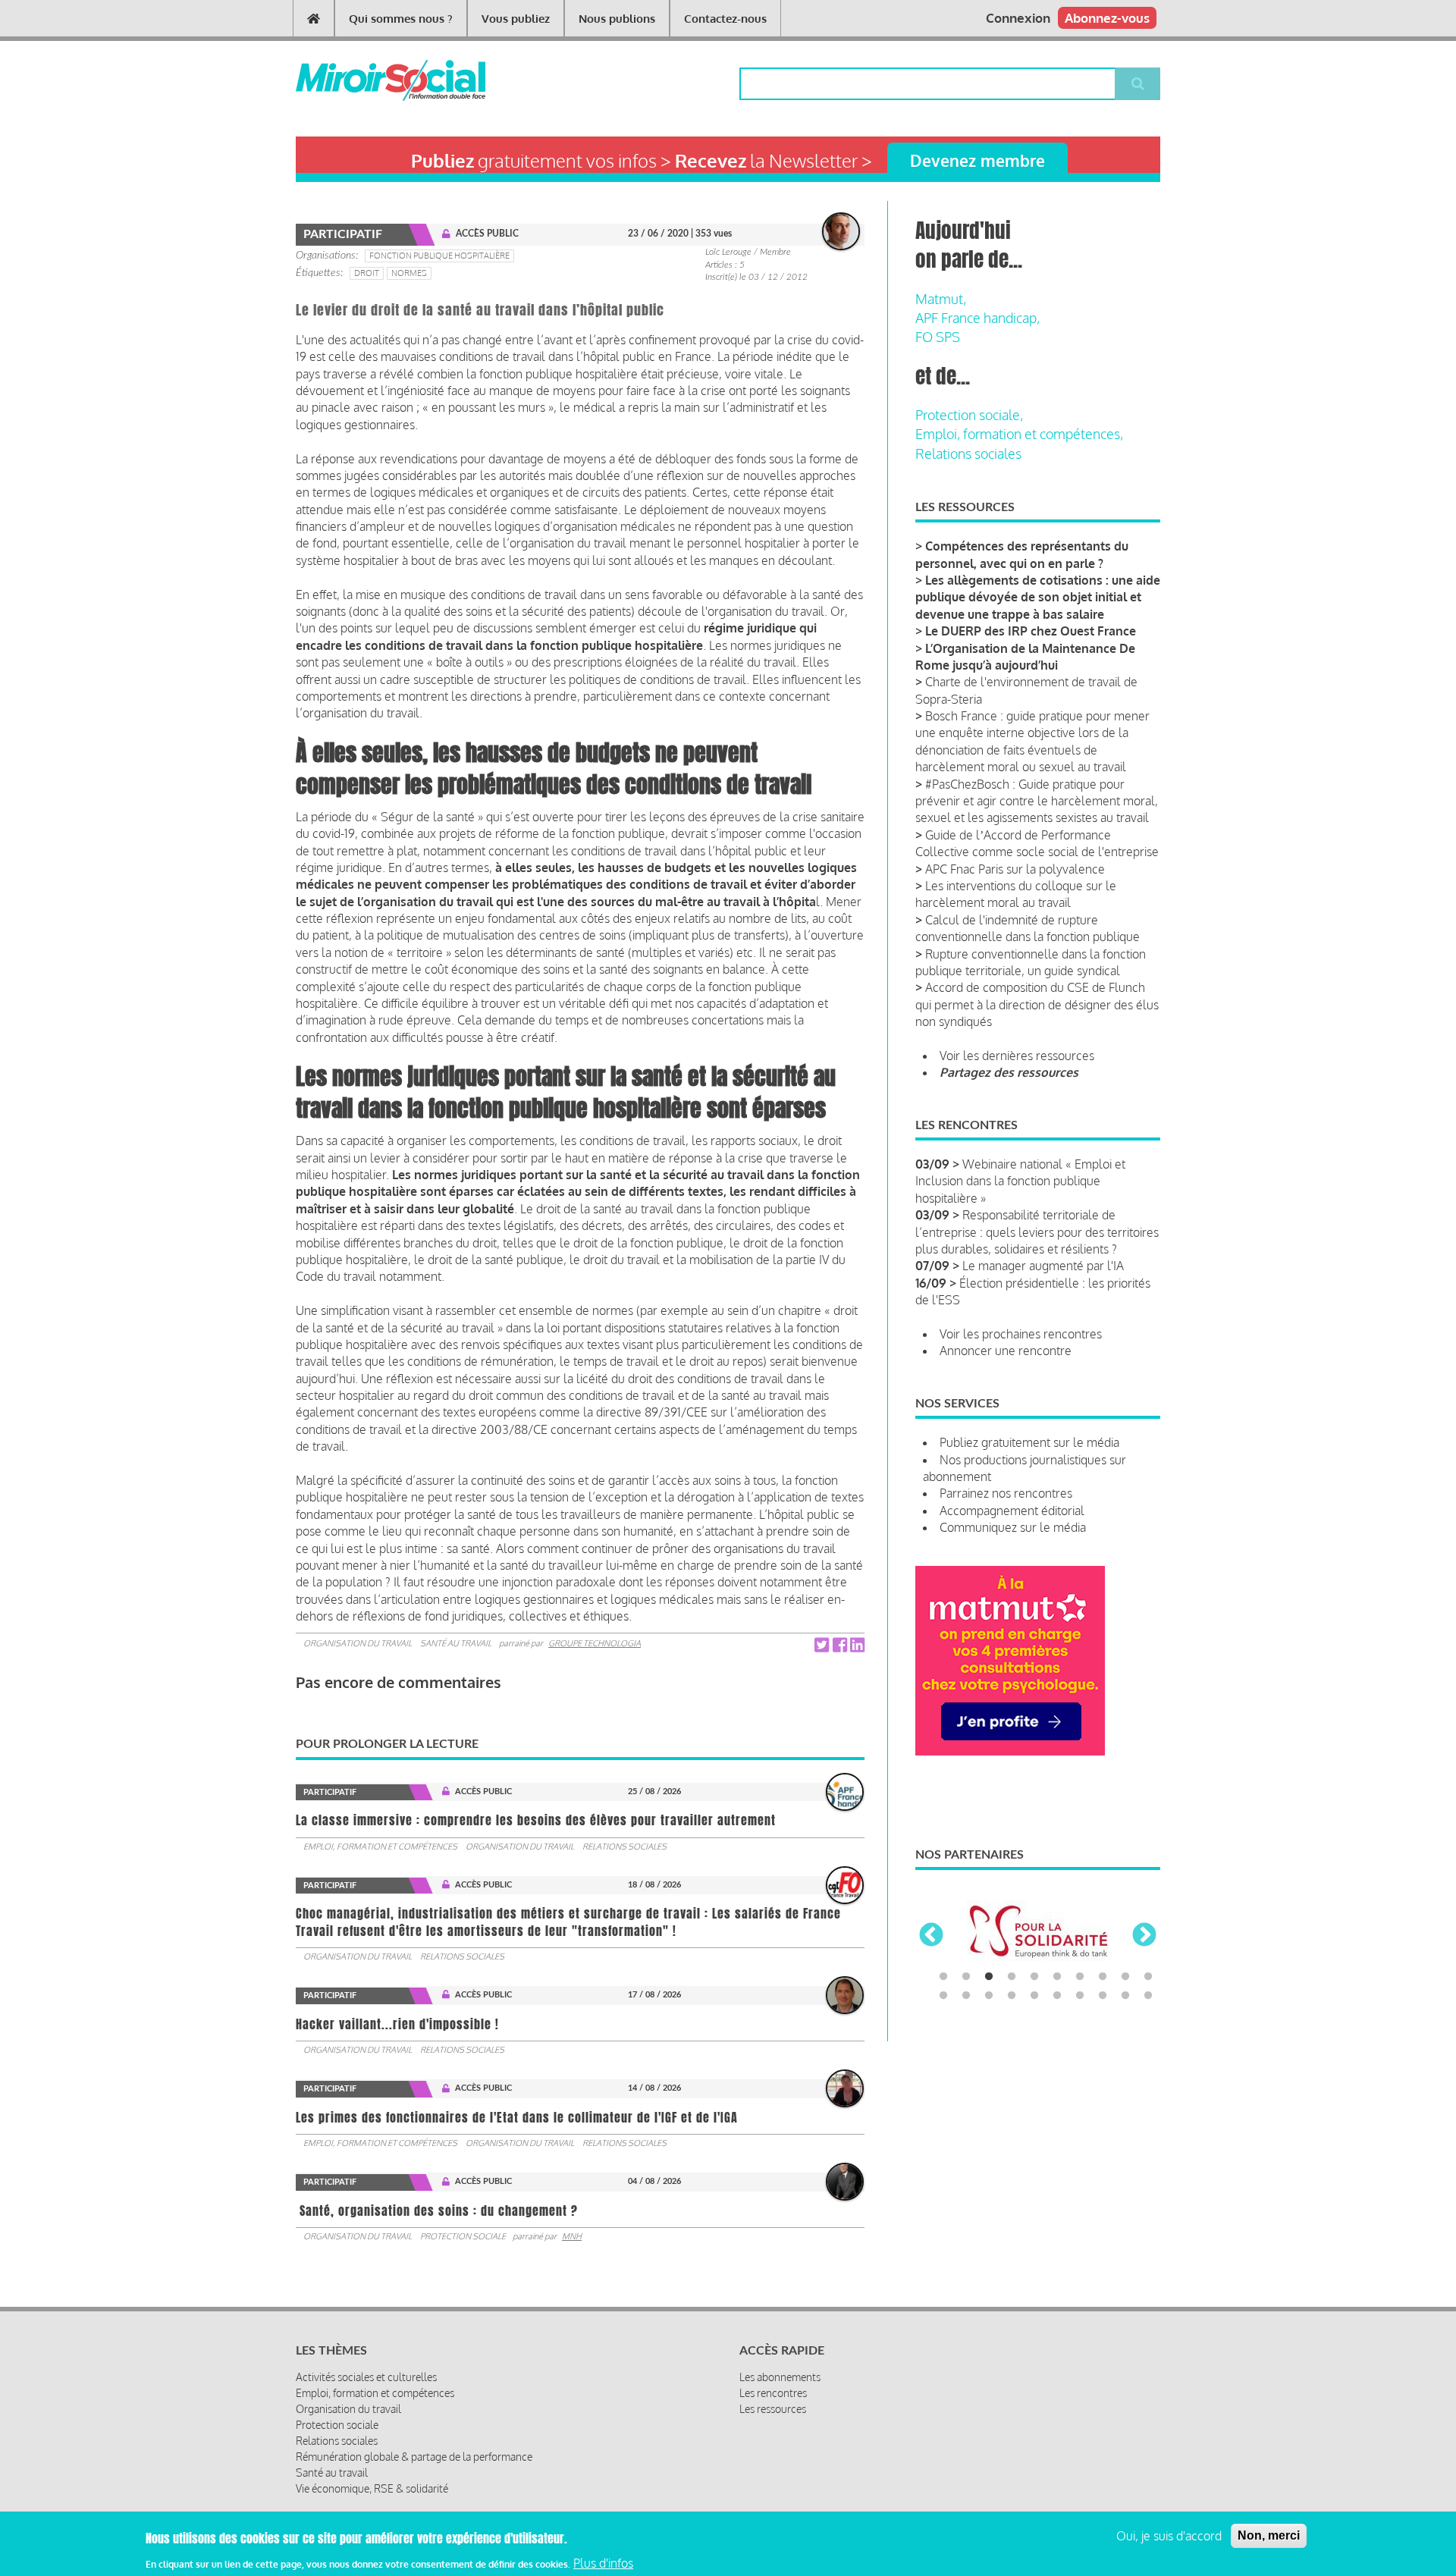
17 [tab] (1080, 1996)
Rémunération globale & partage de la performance (414, 2457)
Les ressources (773, 2409)
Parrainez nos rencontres (1006, 1493)
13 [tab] (989, 1996)
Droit (367, 273)
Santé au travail (456, 1643)
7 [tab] (1080, 1977)
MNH (572, 2236)
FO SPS (938, 337)
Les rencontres (773, 2393)
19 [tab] (1125, 1996)
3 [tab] (989, 1977)
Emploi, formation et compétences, (1019, 434)
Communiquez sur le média (1013, 1527)
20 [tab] (1148, 1996)
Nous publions (617, 19)
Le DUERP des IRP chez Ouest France (1031, 631)
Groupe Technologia (595, 1643)
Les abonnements (780, 2377)
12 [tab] (966, 1996)
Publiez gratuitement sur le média (1029, 1442)
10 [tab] (1148, 1977)
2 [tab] (966, 1977)
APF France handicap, (977, 318)
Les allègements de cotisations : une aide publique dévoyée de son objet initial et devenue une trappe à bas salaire (1038, 597)
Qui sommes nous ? (401, 19)
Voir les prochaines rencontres (1021, 1334)
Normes (409, 273)
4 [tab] (1012, 1977)
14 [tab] (1012, 1996)
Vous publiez (516, 19)
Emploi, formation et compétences (380, 1846)
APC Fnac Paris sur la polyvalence (1015, 869)
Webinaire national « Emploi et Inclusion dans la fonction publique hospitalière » (1020, 1181)
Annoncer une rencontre (1006, 1351)
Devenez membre (977, 160)
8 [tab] (1103, 1977)
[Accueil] (366, 80)
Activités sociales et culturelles (366, 2377)
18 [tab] (1103, 1996)
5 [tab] (1034, 1977)
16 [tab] (1057, 1996)
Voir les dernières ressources (1017, 1056)
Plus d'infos (603, 2563)
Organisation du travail (358, 1643)
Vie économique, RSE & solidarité (372, 2488)
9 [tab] (1125, 1977)
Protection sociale (463, 2236)
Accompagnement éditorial (1012, 1511)
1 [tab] (943, 1977)
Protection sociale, (969, 415)
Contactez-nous (725, 19)
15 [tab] (1034, 1996)
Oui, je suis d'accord (1169, 2536)
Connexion (1018, 18)
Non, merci (1269, 2535)
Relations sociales (624, 1846)
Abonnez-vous (1107, 18)
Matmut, (941, 299)
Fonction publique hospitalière (439, 256)
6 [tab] (1057, 1977)
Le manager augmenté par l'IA (1043, 1266)
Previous (931, 1936)
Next (1144, 1936)
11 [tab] (943, 1996)
